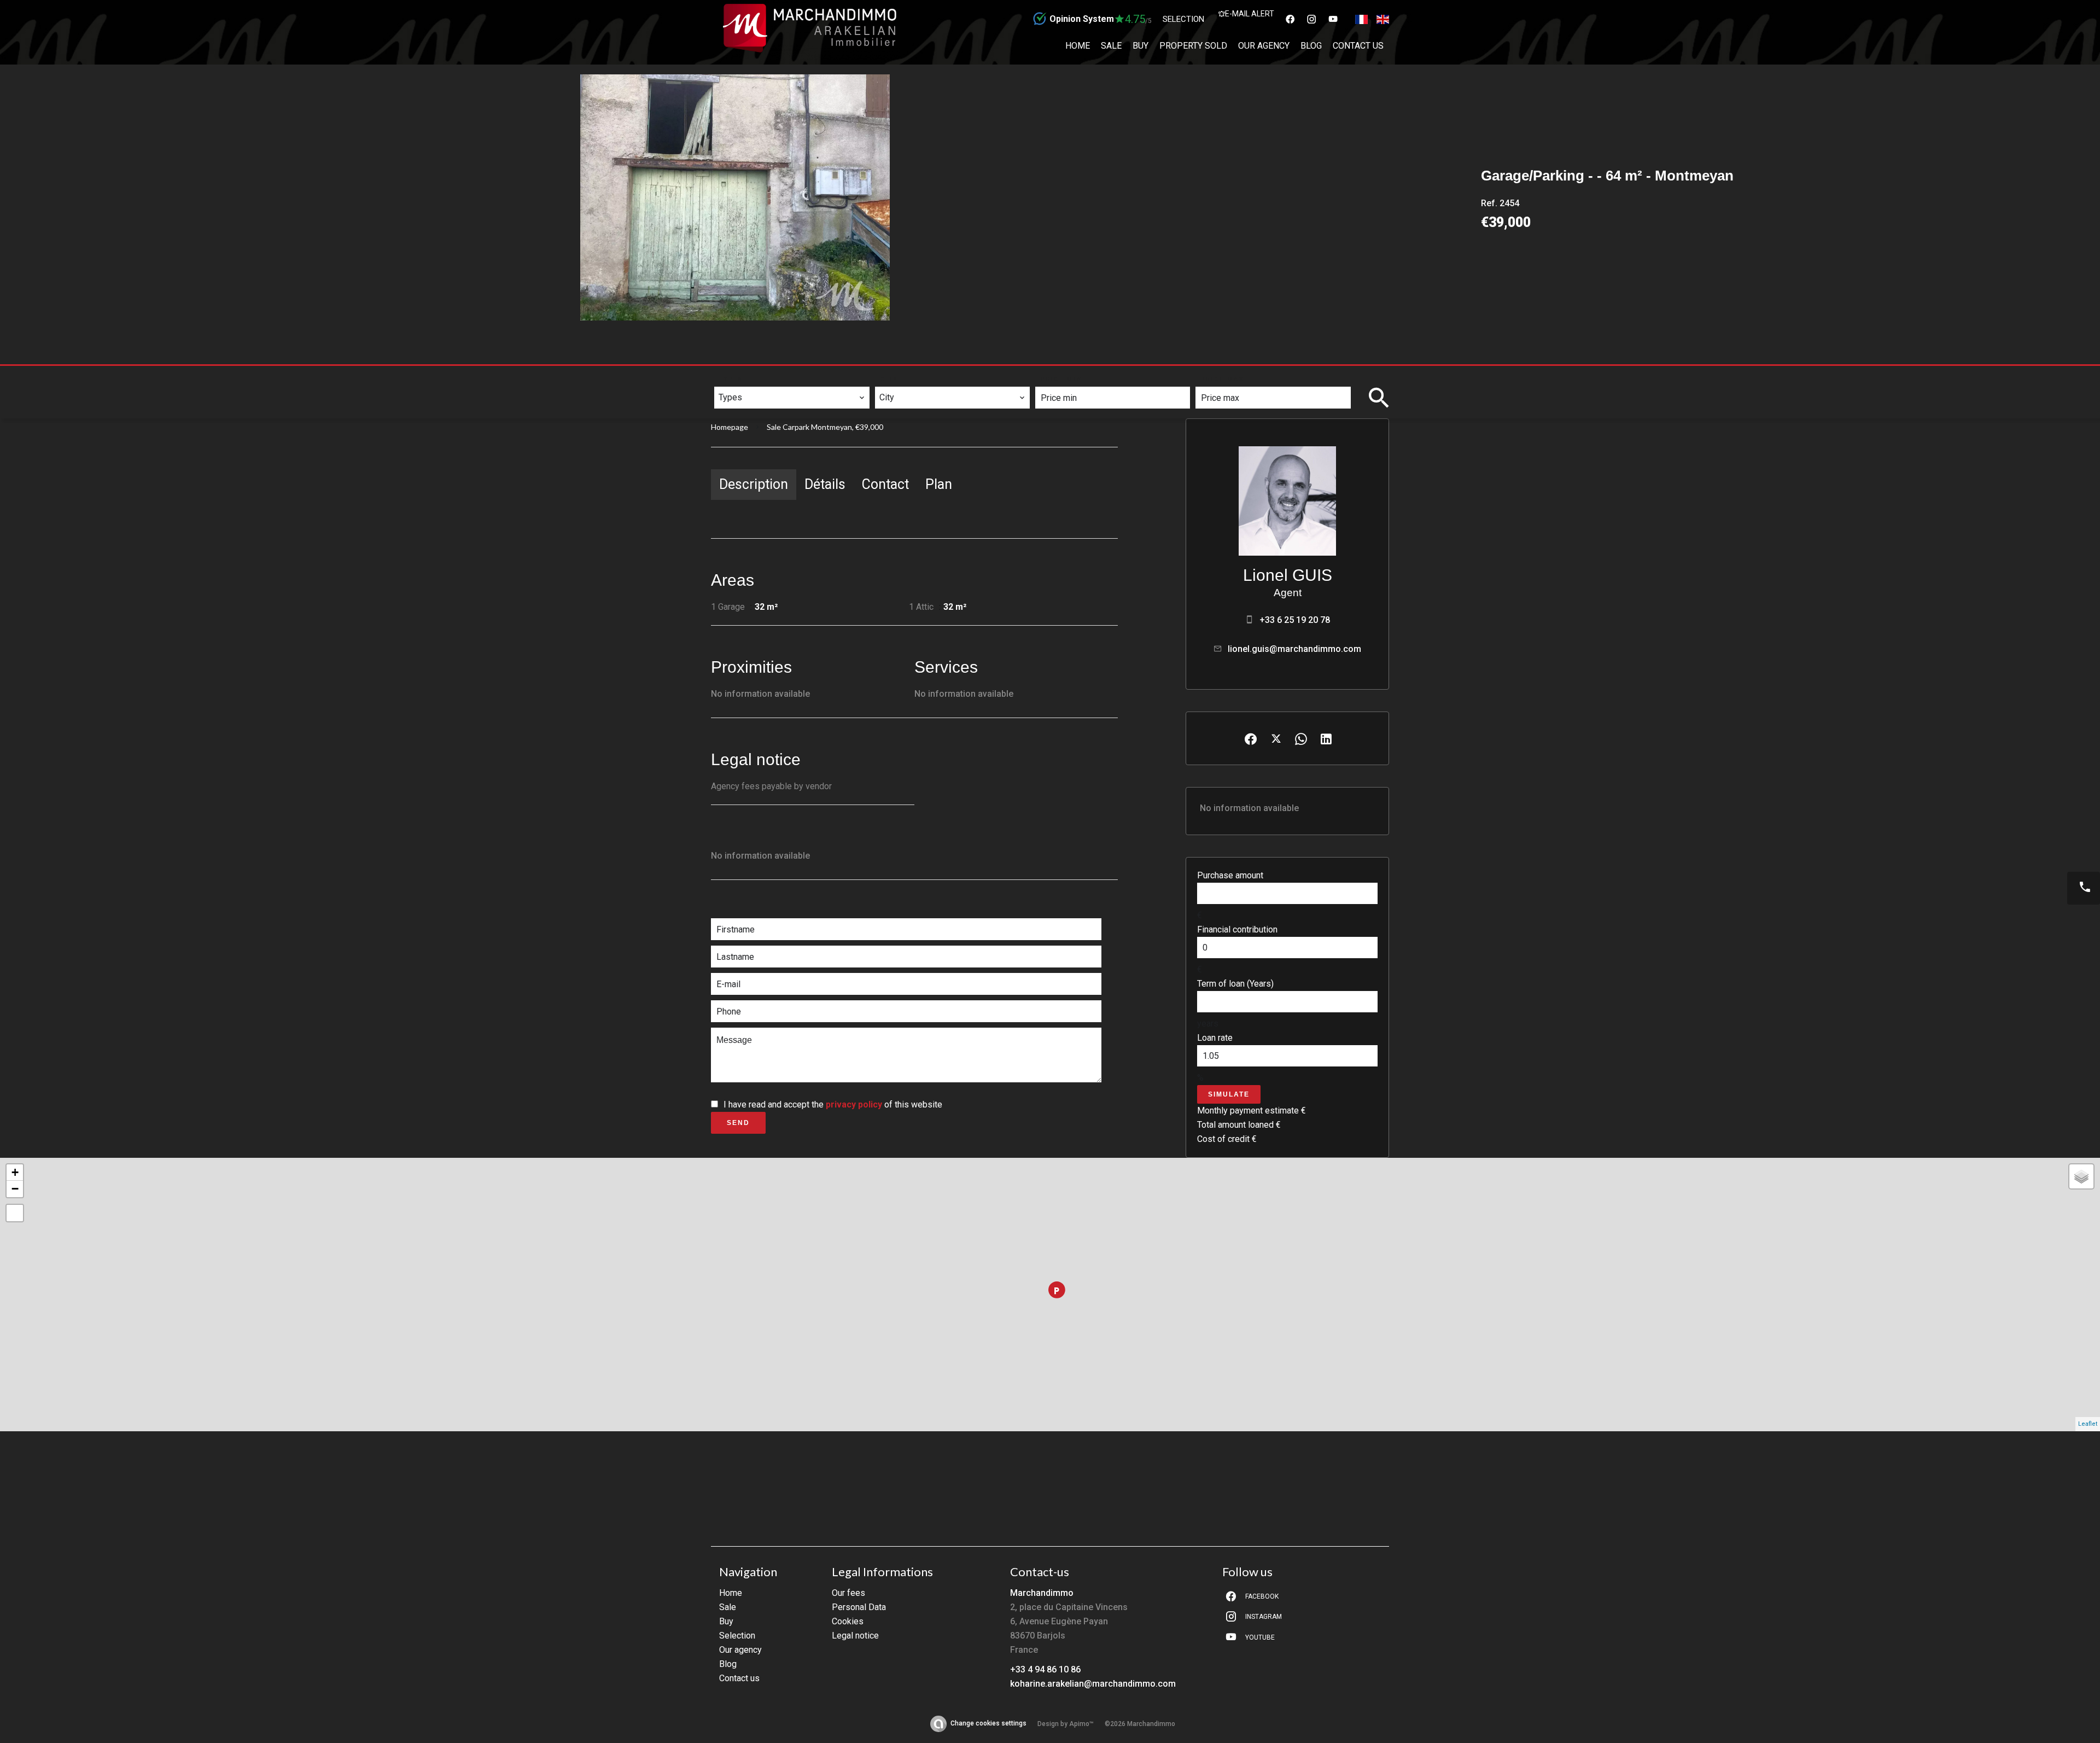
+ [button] (15, 1172)
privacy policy (854, 1104)
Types (731, 379)
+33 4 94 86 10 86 (1045, 1669)
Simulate (1229, 1094)
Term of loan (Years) (1235, 984)
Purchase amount (1230, 875)
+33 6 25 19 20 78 (1295, 620)
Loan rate (1215, 1038)
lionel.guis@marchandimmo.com (1294, 649)
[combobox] (792, 398)
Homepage (730, 427)
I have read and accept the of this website (833, 1104)
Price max (1223, 379)
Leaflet (2088, 1424)
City (889, 379)
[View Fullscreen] (15, 1213)
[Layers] (2081, 1176)
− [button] (15, 1189)
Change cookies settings (988, 1723)
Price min (1062, 379)
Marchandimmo (1042, 1593)
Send (738, 1123)
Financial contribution (1237, 929)
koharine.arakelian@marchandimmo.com (1093, 1684)
